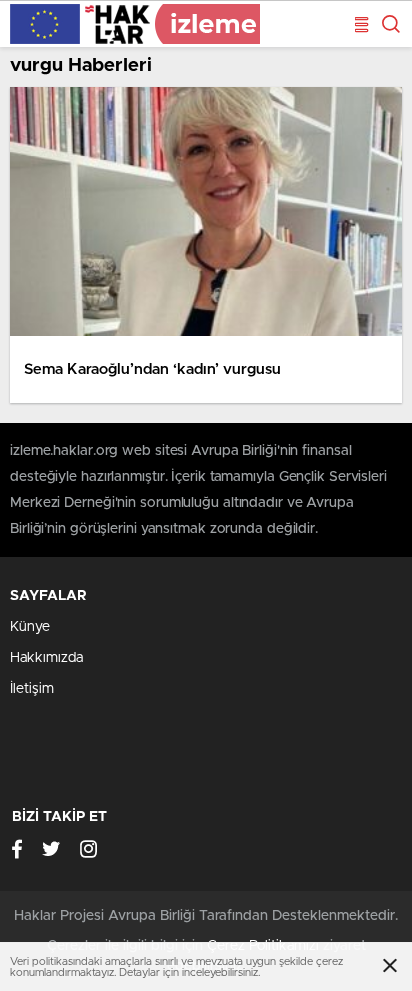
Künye (30, 627)
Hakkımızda (46, 658)
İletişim (32, 689)
